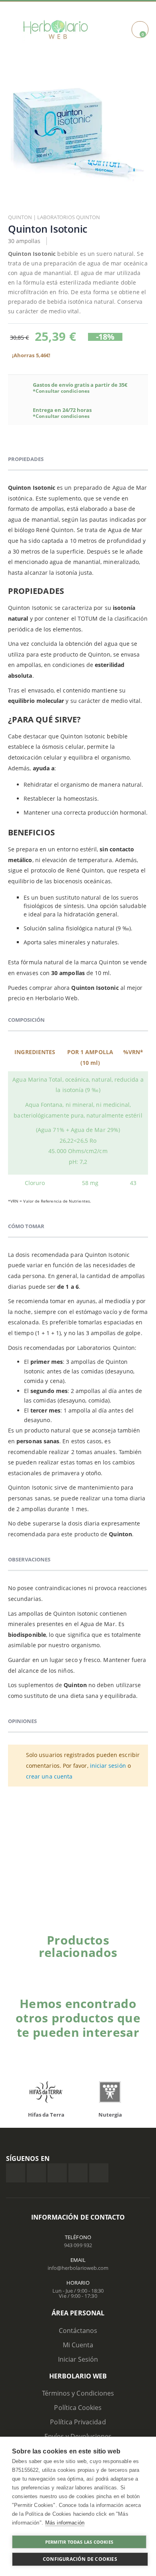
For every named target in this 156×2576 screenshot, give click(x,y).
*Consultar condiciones (61, 391)
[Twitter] (36, 2173)
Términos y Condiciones (78, 2393)
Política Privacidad (78, 2422)
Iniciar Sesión (78, 2359)
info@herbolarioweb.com (78, 2268)
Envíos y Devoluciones (78, 2436)
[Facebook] (16, 2173)
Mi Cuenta (78, 2345)
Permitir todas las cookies (79, 2542)
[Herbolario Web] (57, 30)
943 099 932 (78, 2245)
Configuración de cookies (80, 2559)
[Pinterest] (78, 2173)
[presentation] (134, 1966)
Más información (65, 2523)
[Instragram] (57, 2173)
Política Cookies (78, 2408)
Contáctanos (78, 2331)
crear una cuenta (49, 1776)
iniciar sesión (108, 1766)
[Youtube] (99, 2173)
